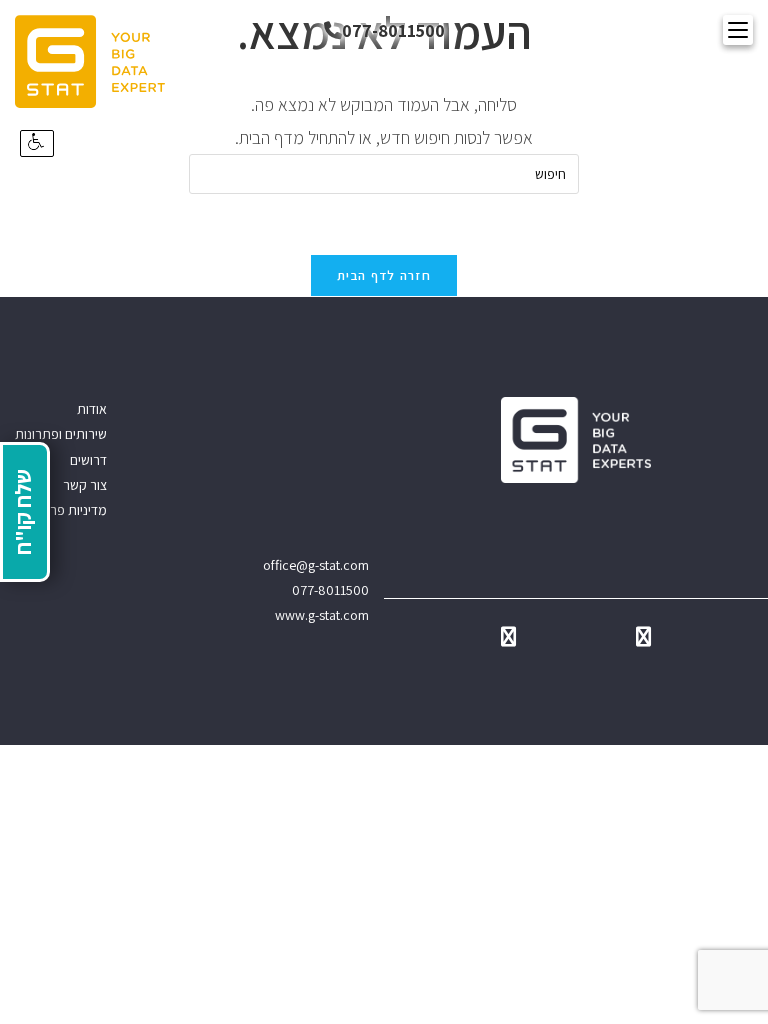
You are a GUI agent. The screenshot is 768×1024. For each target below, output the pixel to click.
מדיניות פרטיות (67, 510)
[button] (37, 143)
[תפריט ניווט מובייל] (738, 30)
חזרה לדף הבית (384, 275)
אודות (92, 409)
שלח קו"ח (23, 512)
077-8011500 (393, 30)
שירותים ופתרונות (61, 434)
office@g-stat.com (316, 565)
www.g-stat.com (322, 615)
